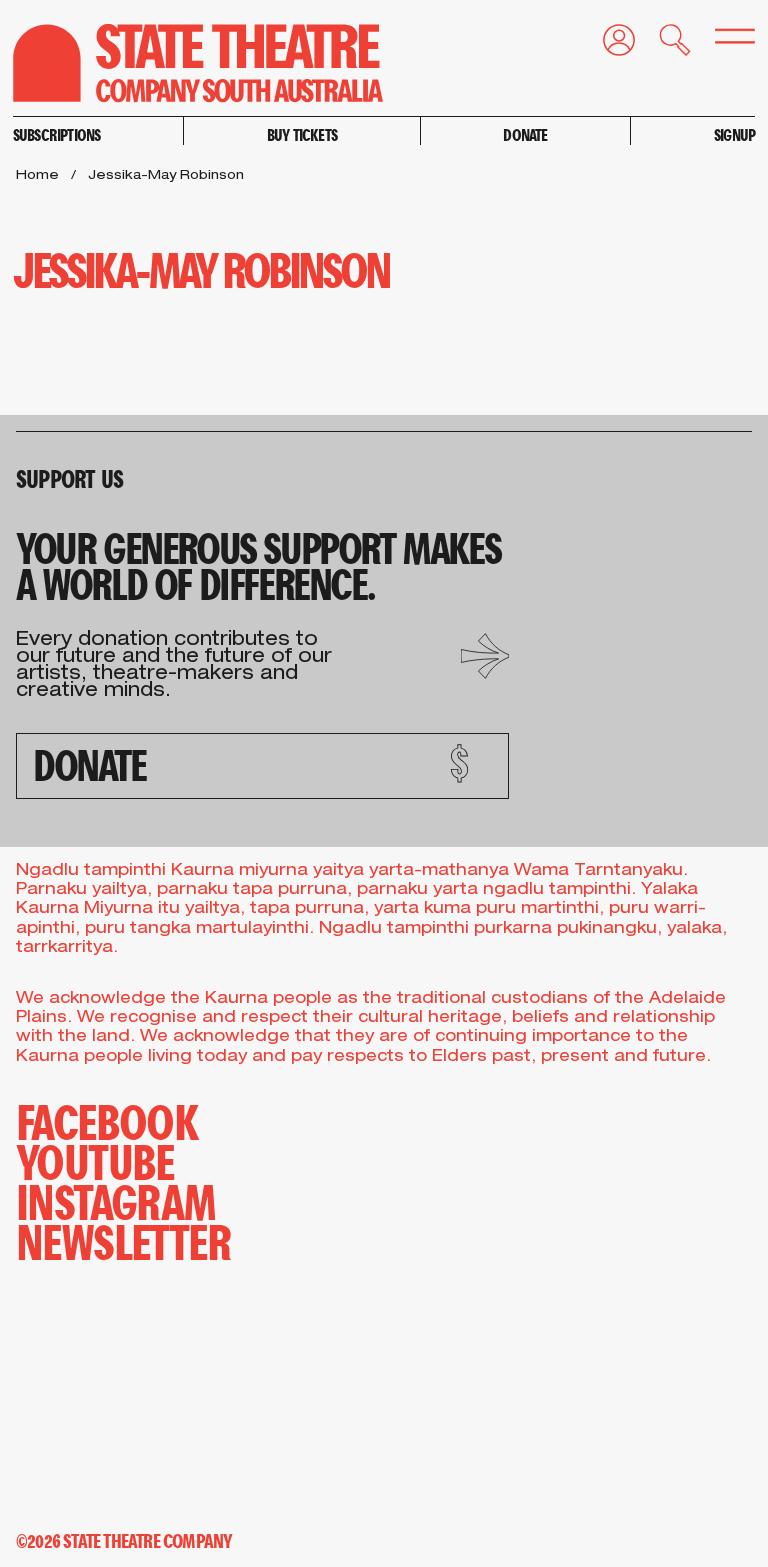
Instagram (116, 1200)
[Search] (663, 44)
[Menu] (723, 41)
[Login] (607, 44)
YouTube (95, 1160)
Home (37, 176)
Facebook (107, 1120)
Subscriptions (57, 134)
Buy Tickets (302, 134)
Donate (525, 134)
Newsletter (123, 1240)
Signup (734, 134)
